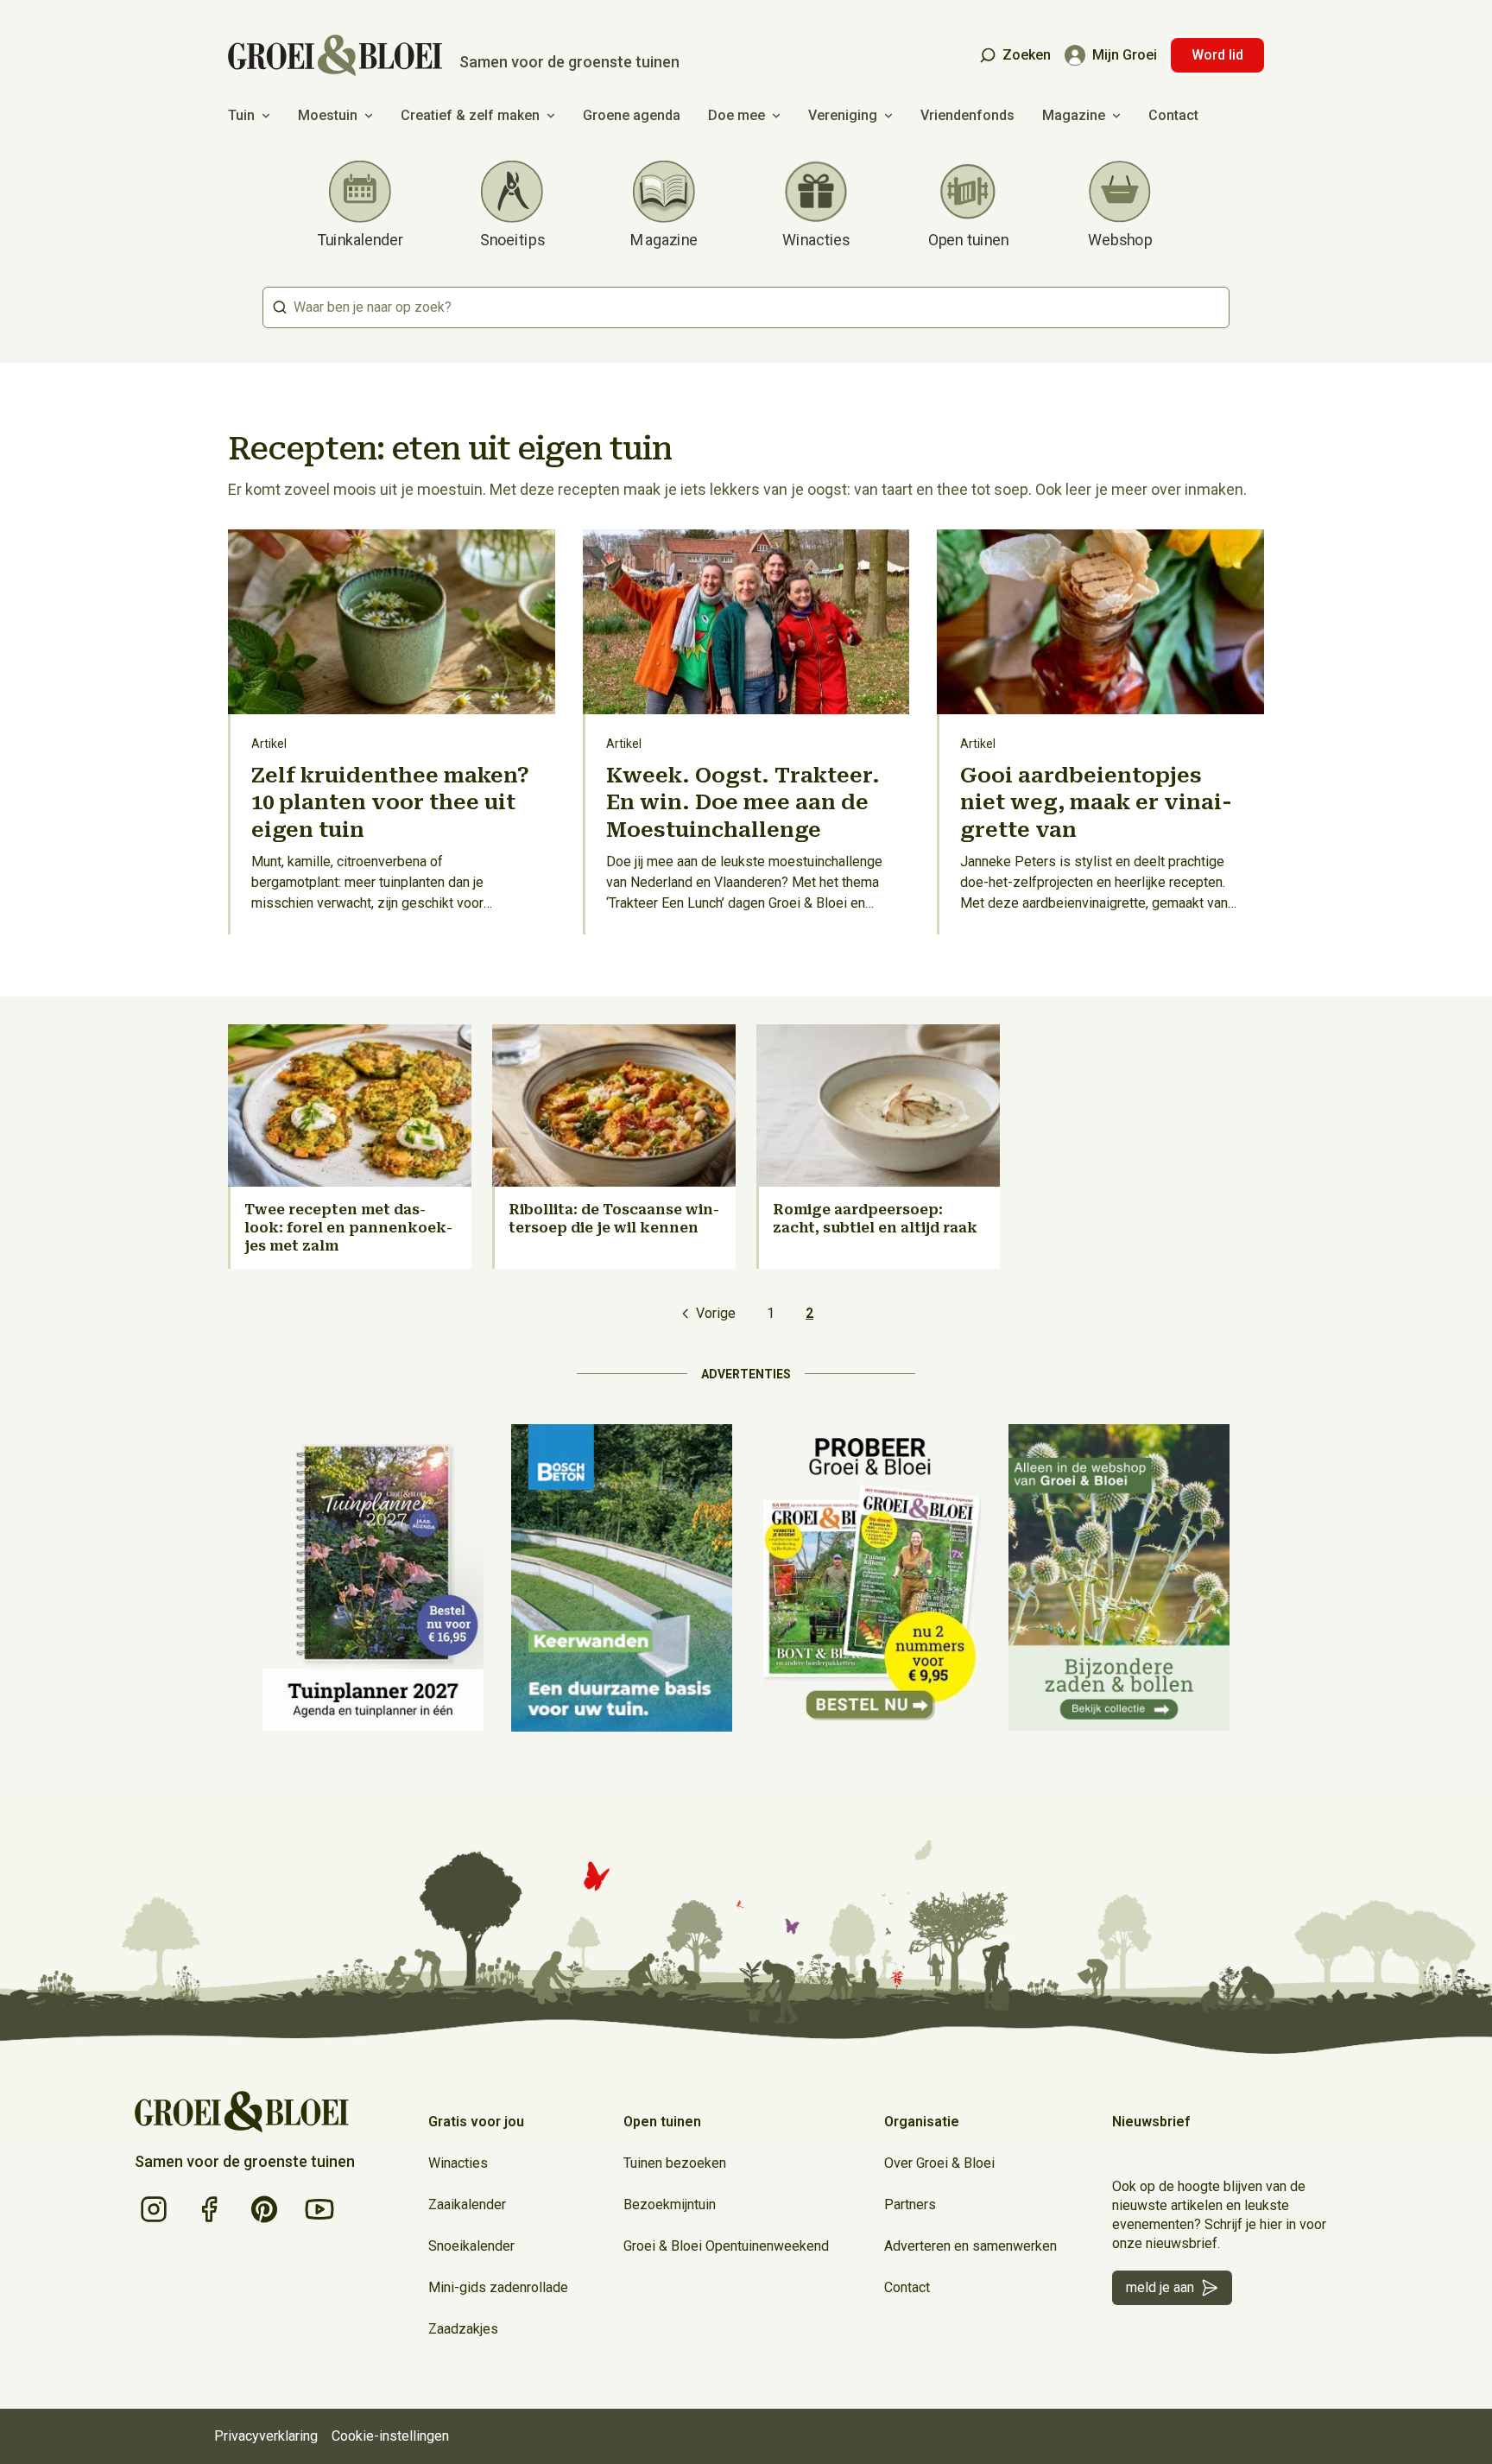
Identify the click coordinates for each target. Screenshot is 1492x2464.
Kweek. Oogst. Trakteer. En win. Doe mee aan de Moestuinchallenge (743, 802)
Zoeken (1027, 55)
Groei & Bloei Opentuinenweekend (726, 2246)
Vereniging (843, 115)
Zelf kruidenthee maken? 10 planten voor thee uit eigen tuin (390, 802)
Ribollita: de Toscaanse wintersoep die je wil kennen (614, 1219)
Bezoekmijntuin (670, 2204)
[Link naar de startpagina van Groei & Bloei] (242, 2112)
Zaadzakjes (463, 2329)
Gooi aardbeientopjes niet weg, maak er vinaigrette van (1096, 802)
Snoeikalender (471, 2246)
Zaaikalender (467, 2204)
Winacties (458, 2163)
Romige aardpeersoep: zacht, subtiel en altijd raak (875, 1219)
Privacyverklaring (266, 2436)
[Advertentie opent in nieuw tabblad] (373, 1578)
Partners (910, 2204)
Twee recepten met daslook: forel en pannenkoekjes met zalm (348, 1228)
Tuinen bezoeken (675, 2163)
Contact (1173, 115)
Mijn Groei (1125, 55)
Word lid (1217, 55)
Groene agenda (632, 115)
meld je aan (1160, 2287)
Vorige (716, 1313)
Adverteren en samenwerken (970, 2246)
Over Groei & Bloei (939, 2163)
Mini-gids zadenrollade (498, 2287)
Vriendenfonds (967, 115)
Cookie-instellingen (390, 2436)
